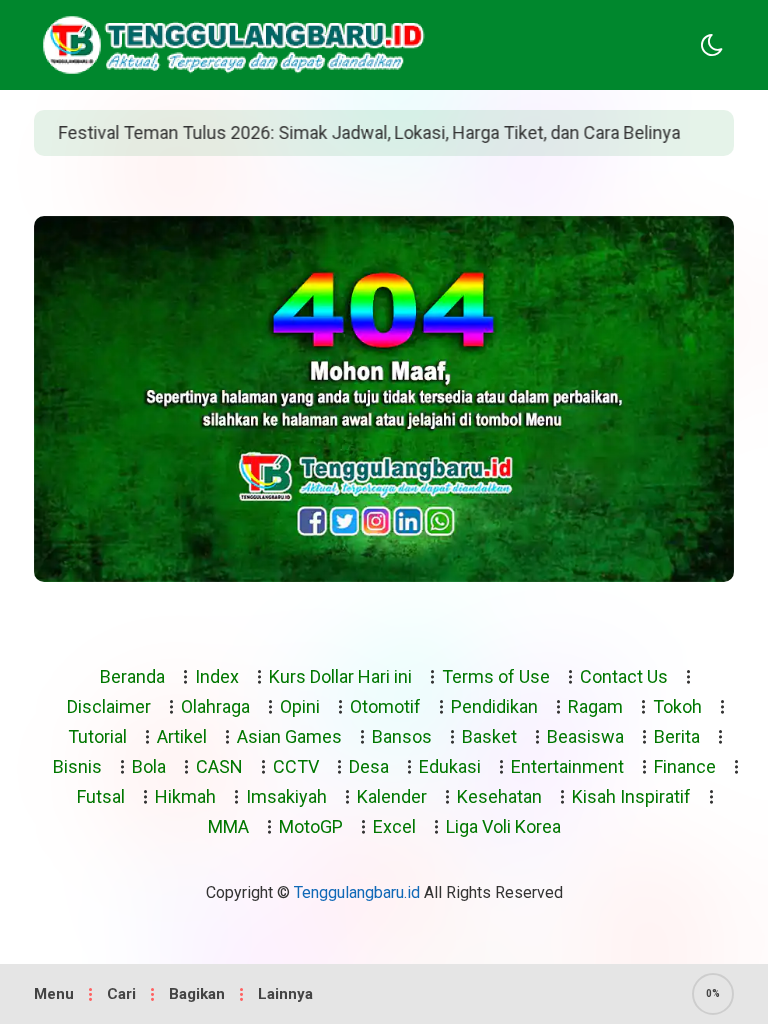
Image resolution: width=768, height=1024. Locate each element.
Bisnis (77, 766)
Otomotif (385, 706)
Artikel (182, 736)
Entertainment (567, 766)
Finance (685, 766)
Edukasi (450, 766)
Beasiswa (585, 736)
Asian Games (289, 736)
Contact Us (624, 676)
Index (217, 676)
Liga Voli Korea (503, 826)
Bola (149, 766)
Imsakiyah (286, 796)
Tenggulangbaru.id (357, 892)
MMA (228, 826)
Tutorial (97, 736)
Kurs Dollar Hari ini (340, 676)
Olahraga (215, 706)
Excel (394, 826)
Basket (489, 736)
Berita (677, 736)
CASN (219, 766)
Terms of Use (496, 676)
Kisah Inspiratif (631, 796)
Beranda (132, 676)
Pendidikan (494, 706)
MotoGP (311, 826)
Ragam (595, 706)
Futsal (101, 796)
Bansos (402, 736)
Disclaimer (109, 706)
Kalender (392, 796)
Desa (369, 766)
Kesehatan (499, 796)
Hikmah (185, 796)
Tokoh (677, 706)
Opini (300, 706)
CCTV (296, 766)
